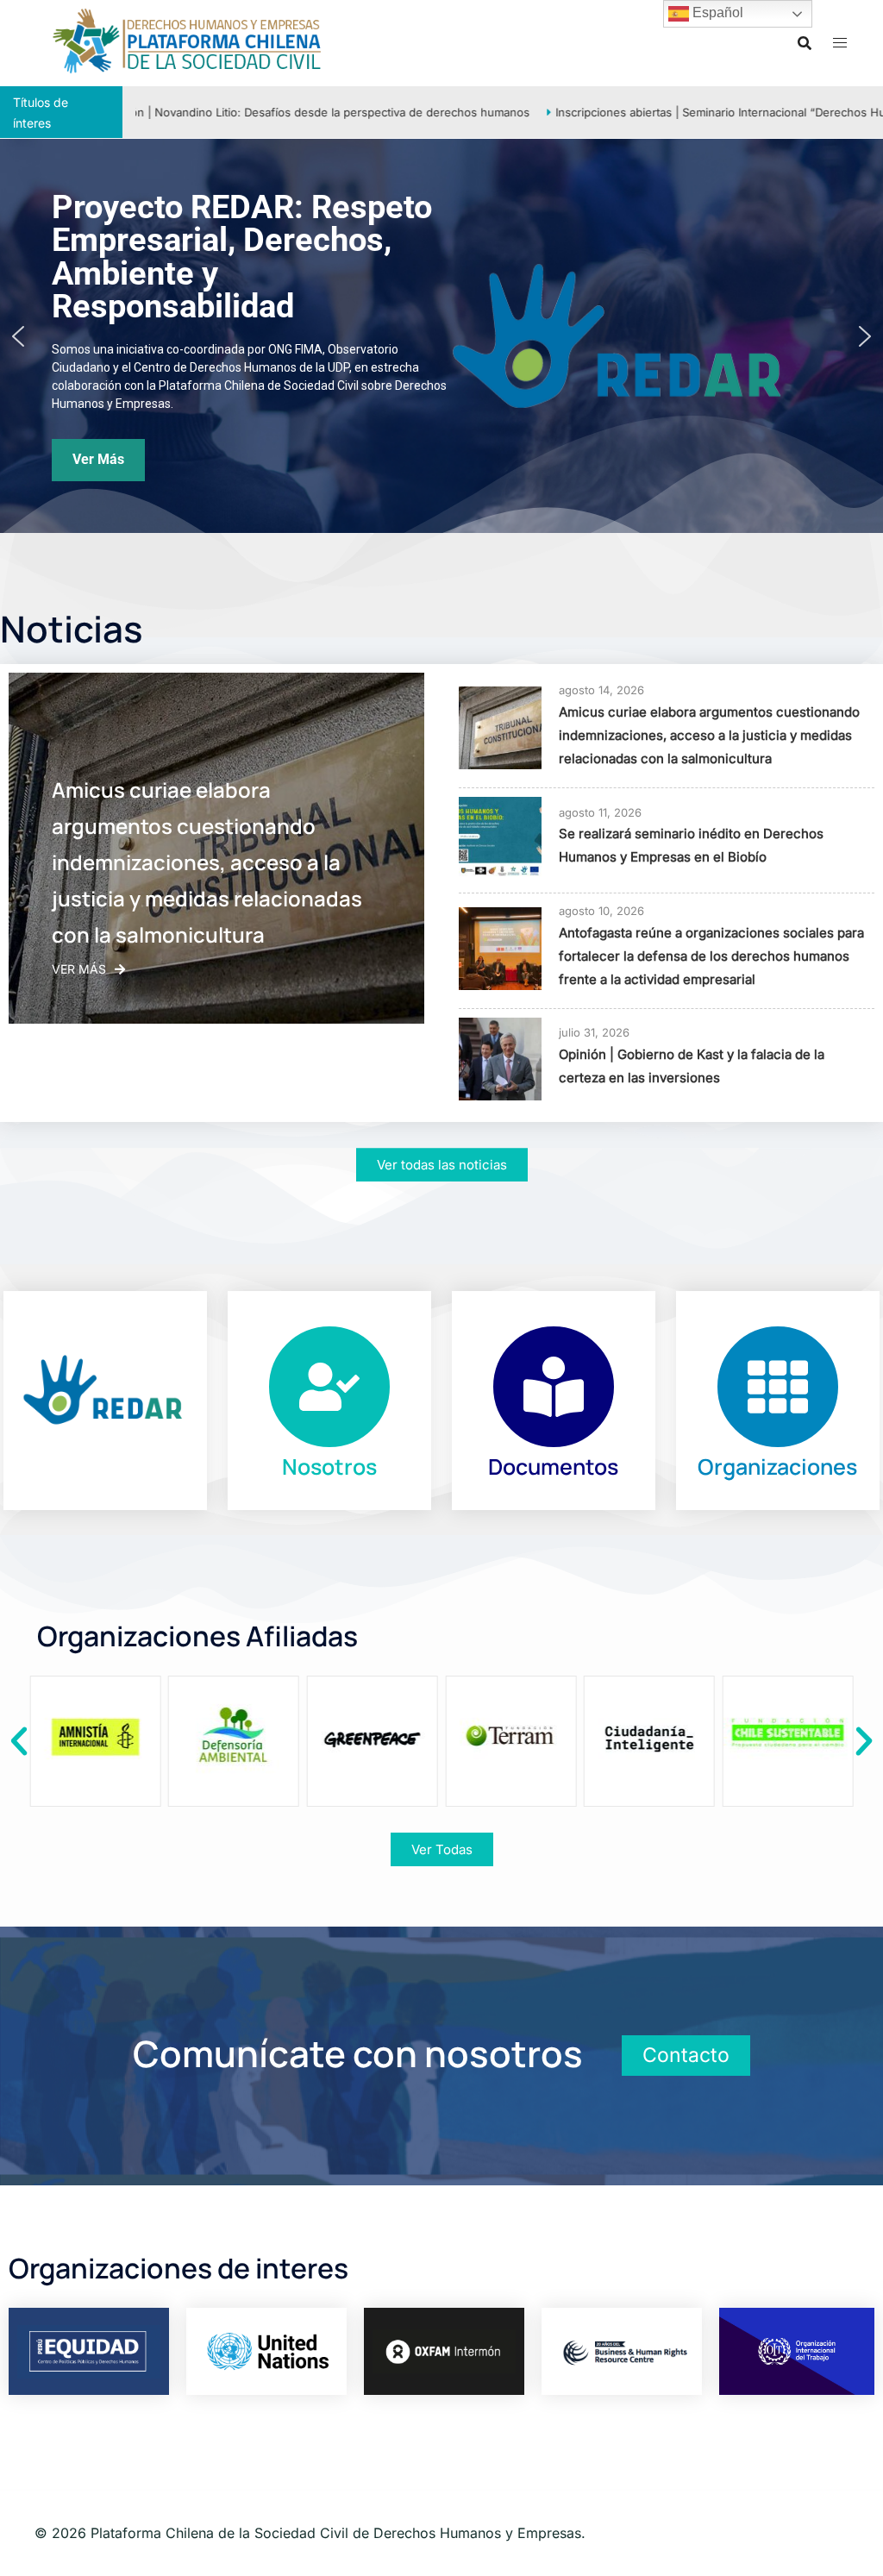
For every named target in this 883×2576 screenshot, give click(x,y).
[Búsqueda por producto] (805, 43)
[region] (441, 336)
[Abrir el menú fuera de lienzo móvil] (840, 43)
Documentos (553, 1467)
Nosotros (329, 1467)
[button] (18, 336)
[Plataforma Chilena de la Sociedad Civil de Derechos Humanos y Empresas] (187, 41)
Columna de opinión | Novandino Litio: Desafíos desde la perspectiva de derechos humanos (258, 112)
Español (716, 13)
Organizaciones (777, 1467)
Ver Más (79, 969)
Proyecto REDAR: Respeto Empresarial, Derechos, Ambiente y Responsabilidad (242, 257)
